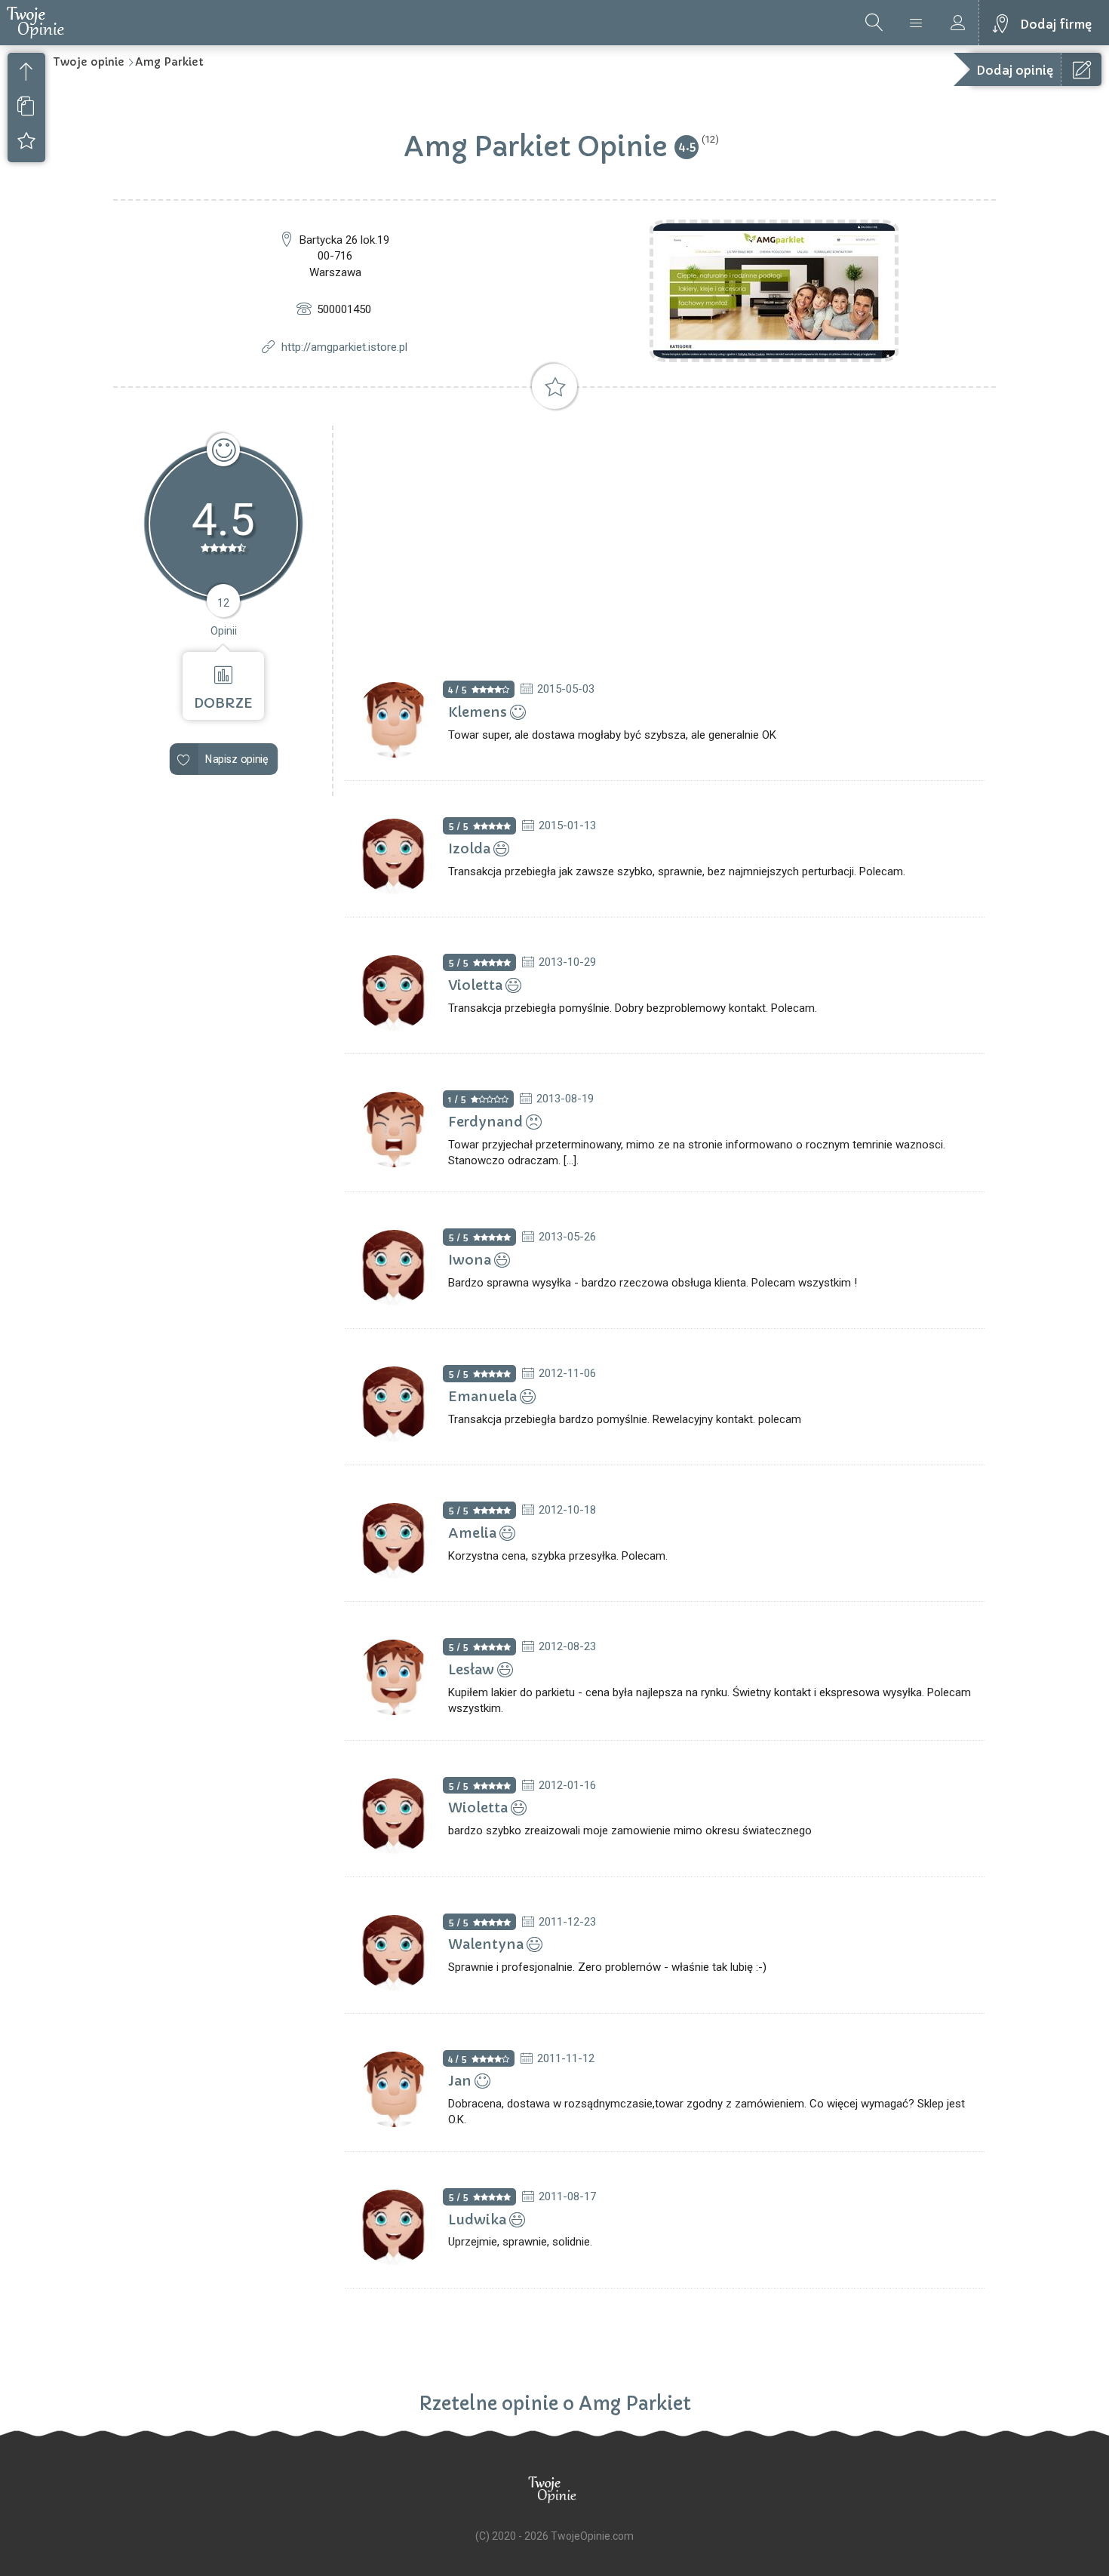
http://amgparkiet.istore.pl (344, 347)
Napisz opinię (237, 759)
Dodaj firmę (1056, 24)
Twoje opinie (89, 62)
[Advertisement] (665, 539)
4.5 (687, 146)
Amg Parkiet (169, 62)
